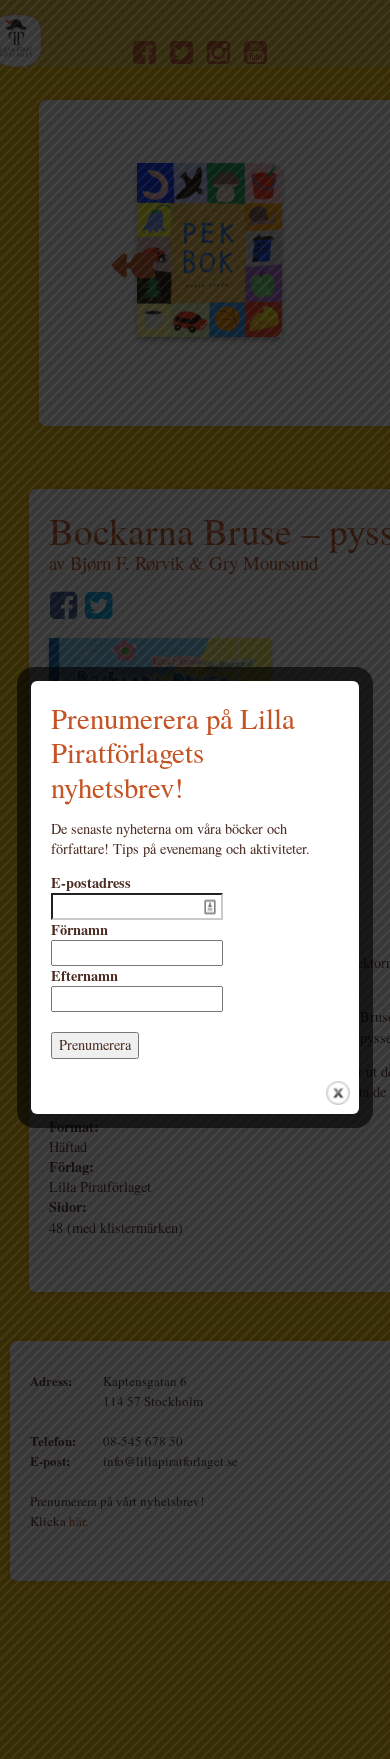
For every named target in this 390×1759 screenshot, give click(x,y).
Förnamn (79, 930)
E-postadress (91, 883)
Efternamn (84, 976)
